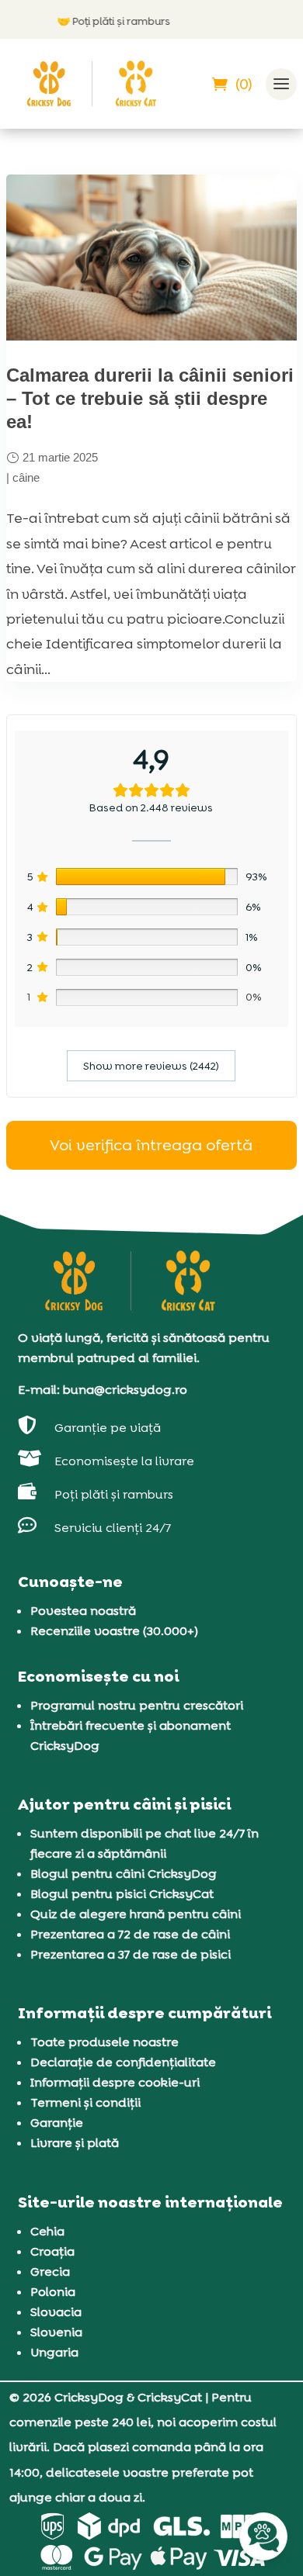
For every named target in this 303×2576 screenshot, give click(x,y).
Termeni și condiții (85, 2102)
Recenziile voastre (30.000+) (114, 1631)
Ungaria (54, 2352)
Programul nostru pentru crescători (137, 1705)
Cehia (47, 2231)
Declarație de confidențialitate (123, 2062)
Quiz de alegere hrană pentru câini (136, 1914)
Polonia (53, 2292)
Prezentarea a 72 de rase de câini (130, 1934)
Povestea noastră (83, 1611)
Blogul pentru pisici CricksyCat (122, 1894)
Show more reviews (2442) (151, 1066)
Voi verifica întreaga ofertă (151, 1145)
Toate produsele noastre (104, 2042)
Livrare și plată (75, 2143)
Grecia (50, 2272)
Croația (52, 2251)
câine (26, 477)
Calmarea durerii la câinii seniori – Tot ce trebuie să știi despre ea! (150, 398)
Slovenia (56, 2332)
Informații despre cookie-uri (115, 2082)
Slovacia (56, 2312)
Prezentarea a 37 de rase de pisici (131, 1954)
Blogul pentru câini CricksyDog (124, 1874)
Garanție (57, 2123)
